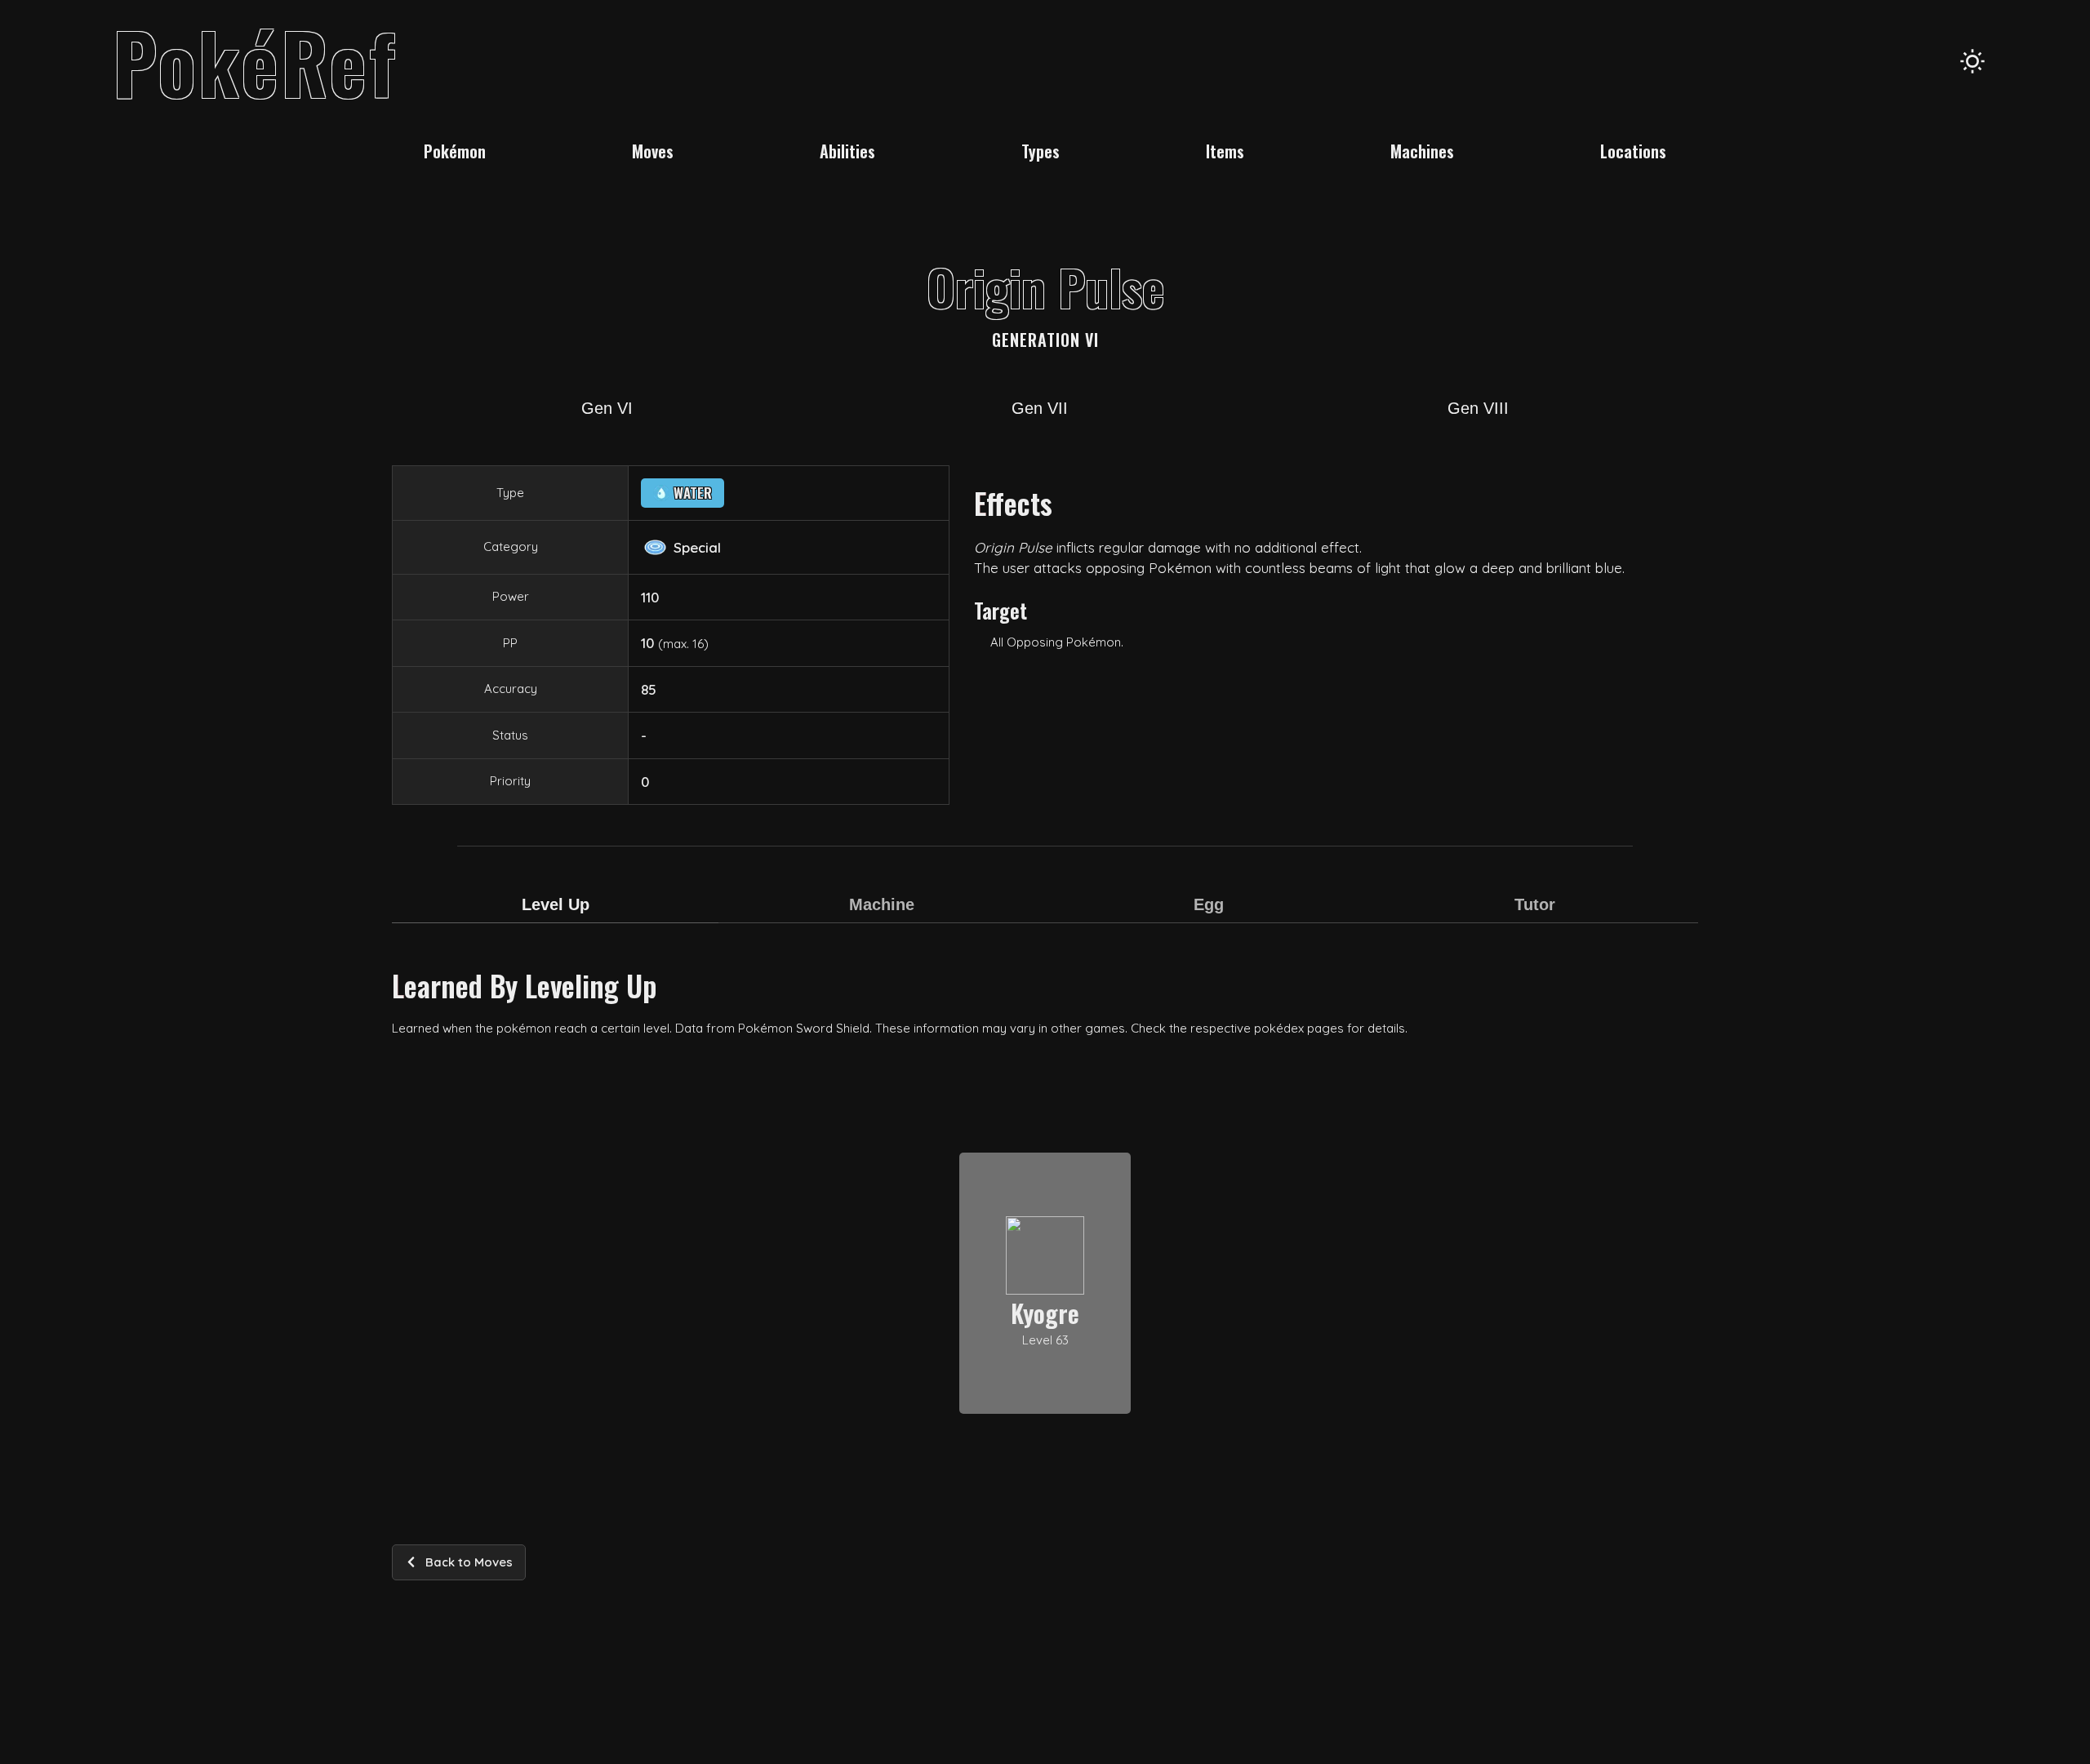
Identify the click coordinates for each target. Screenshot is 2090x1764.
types (1041, 151)
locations (1633, 151)
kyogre (1045, 1313)
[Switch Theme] (1972, 61)
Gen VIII (1478, 408)
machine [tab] (882, 904)
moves (653, 151)
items (1225, 151)
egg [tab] (1209, 904)
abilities (847, 151)
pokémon (455, 151)
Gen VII (1040, 408)
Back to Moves (469, 1562)
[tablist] (1045, 915)
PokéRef (255, 61)
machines (1422, 151)
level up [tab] (556, 904)
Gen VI (607, 408)
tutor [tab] (1535, 904)
